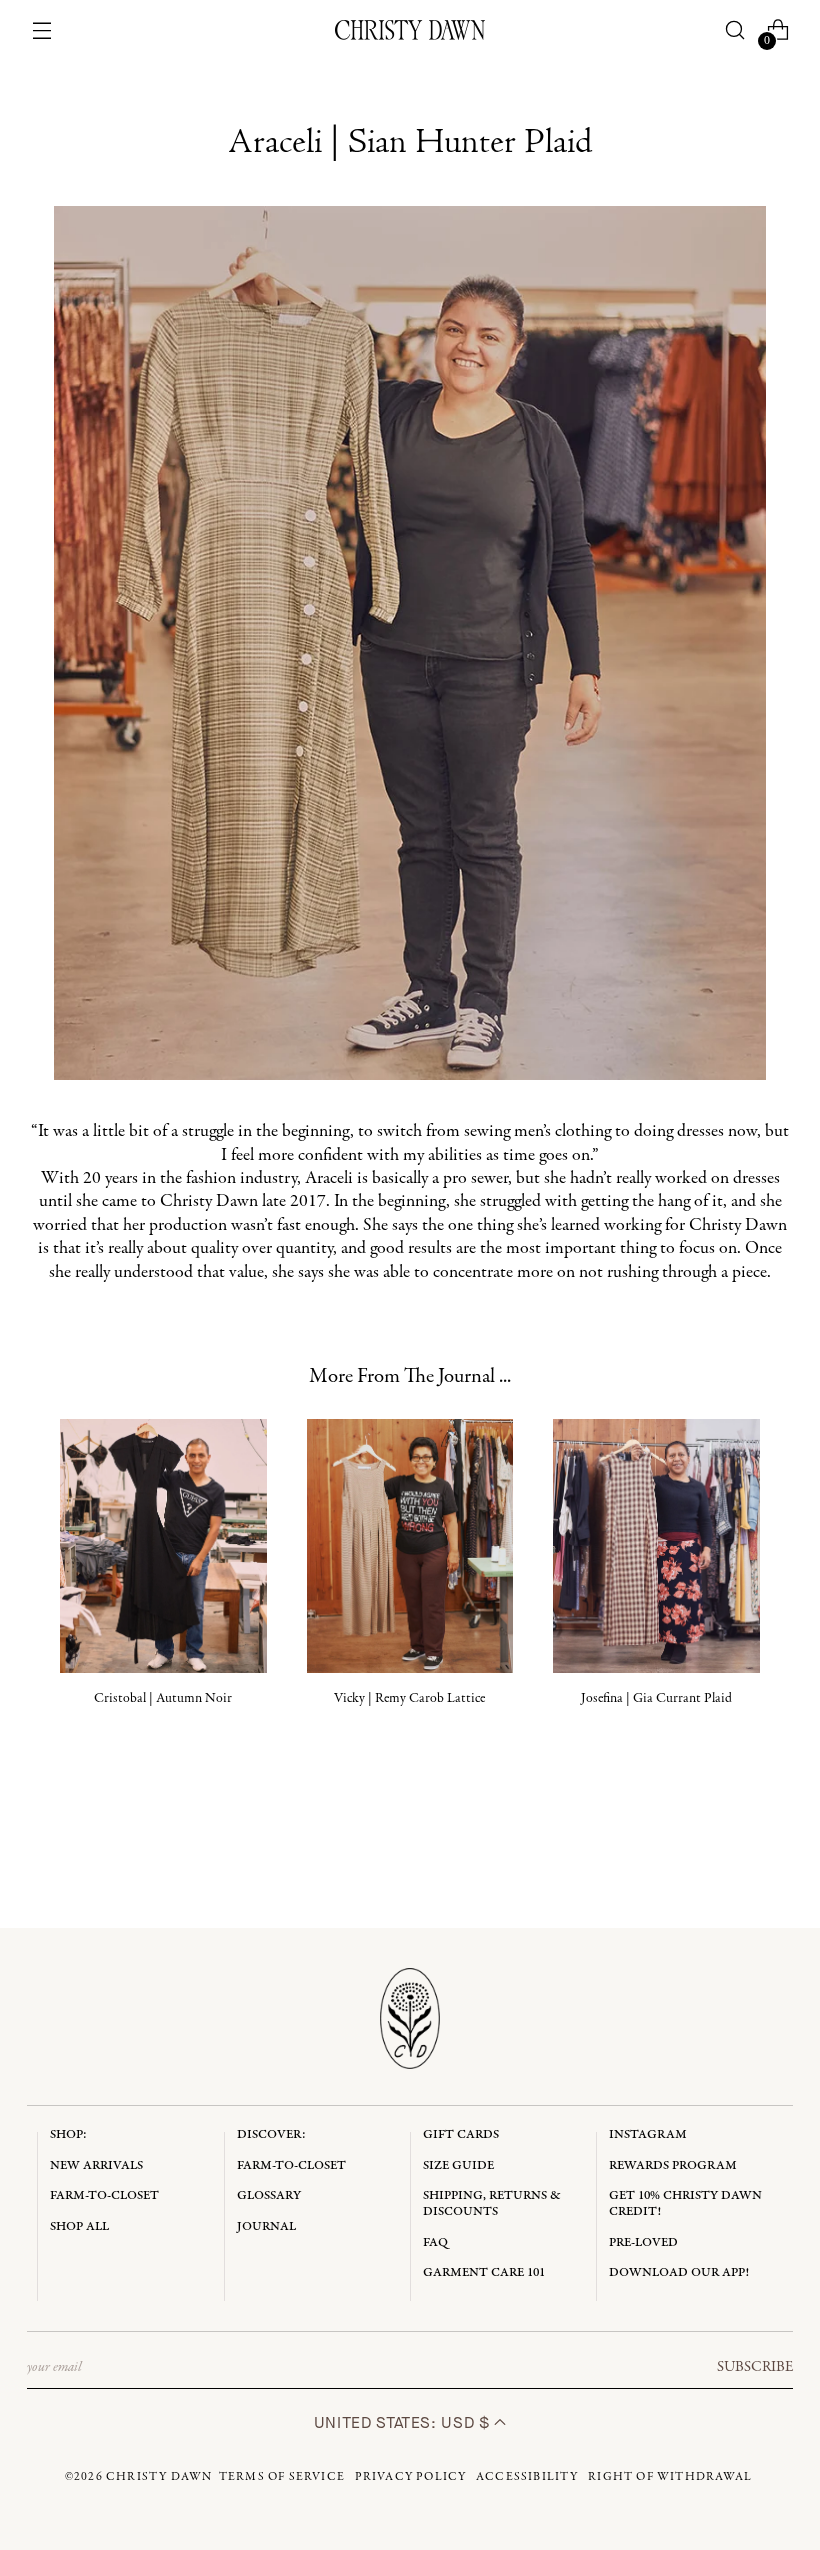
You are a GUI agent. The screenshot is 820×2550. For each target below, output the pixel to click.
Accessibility (527, 2477)
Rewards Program (673, 2165)
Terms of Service (282, 2477)
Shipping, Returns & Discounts (492, 2203)
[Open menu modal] (42, 30)
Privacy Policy (411, 2477)
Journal (266, 2226)
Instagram (648, 2134)
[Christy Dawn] (410, 30)
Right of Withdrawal (670, 2477)
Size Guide (458, 2165)
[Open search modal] (734, 30)
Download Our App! (679, 2272)
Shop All (79, 2226)
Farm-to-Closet (104, 2195)
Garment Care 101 (484, 2272)
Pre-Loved (643, 2242)
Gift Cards (461, 2134)
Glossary (269, 2195)
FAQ (435, 2242)
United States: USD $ (404, 2422)
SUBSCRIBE (755, 2367)
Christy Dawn (159, 2477)
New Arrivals (96, 2165)
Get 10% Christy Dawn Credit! (685, 2203)
